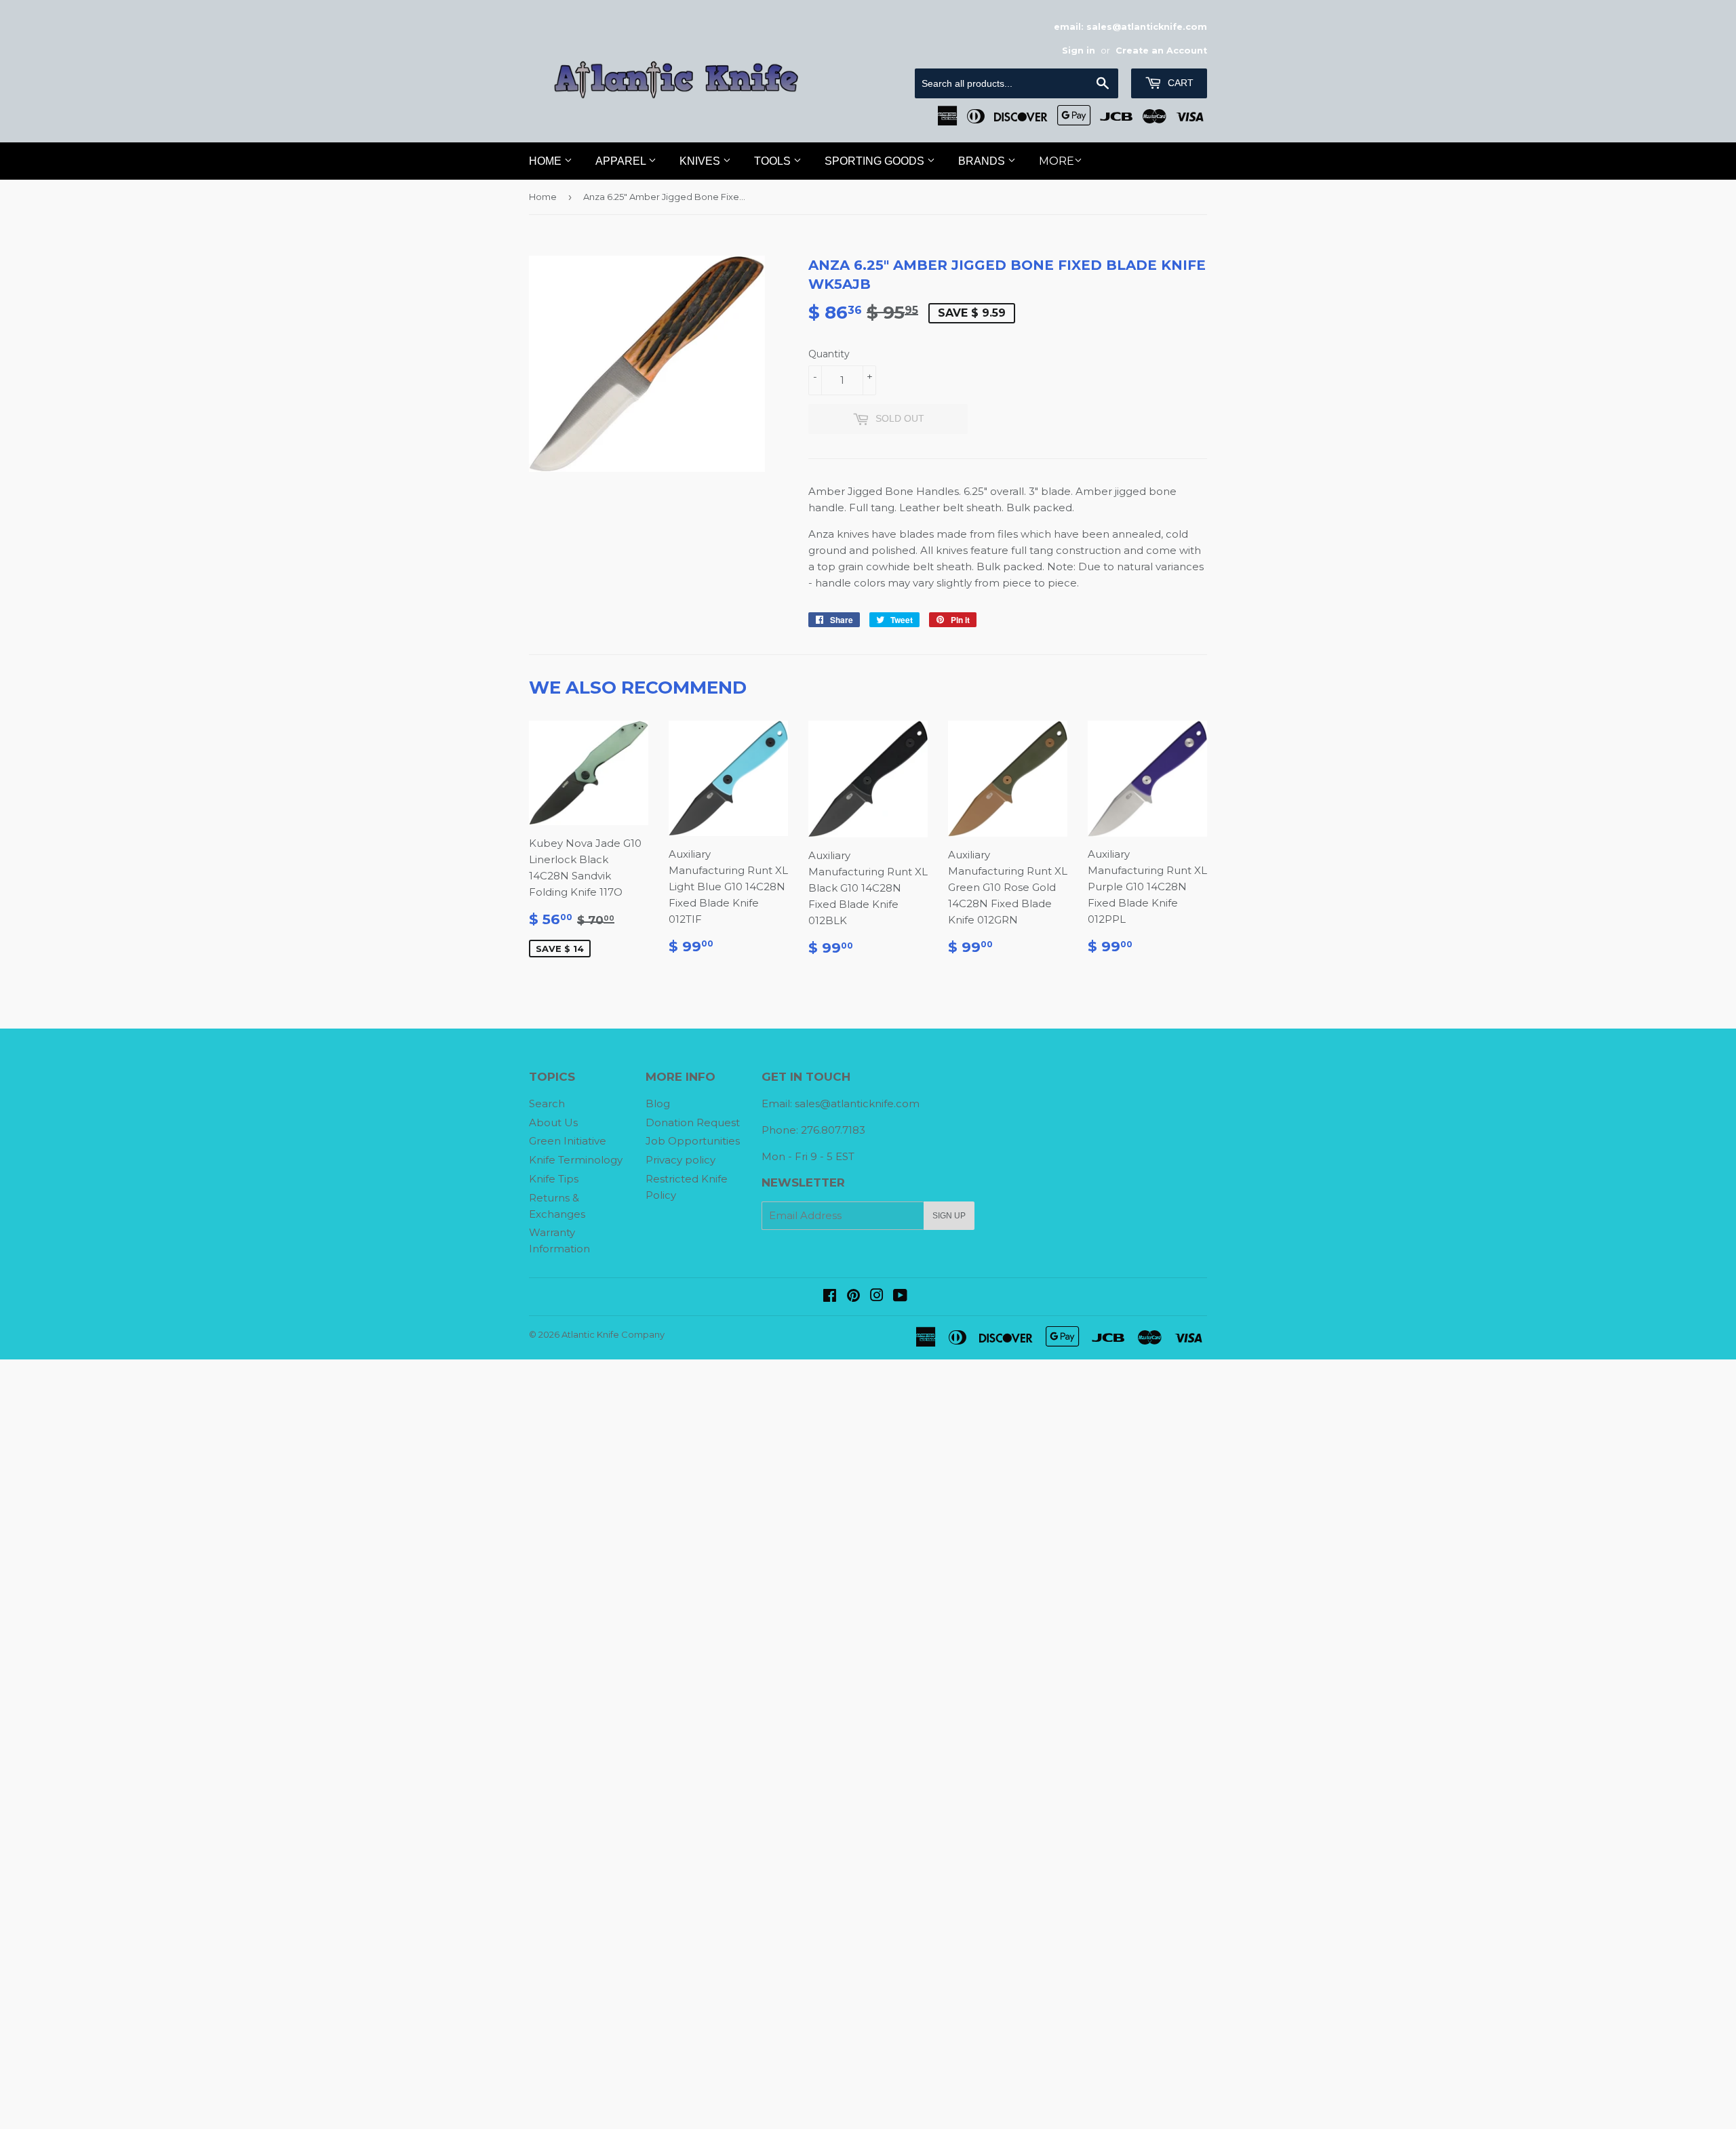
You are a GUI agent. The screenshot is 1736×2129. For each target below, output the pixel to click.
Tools (774, 161)
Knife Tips (554, 1179)
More (1057, 161)
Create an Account (1161, 51)
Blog (658, 1103)
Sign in (1079, 51)
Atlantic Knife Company (613, 1334)
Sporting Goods (876, 161)
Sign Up (949, 1216)
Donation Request (693, 1122)
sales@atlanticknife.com (857, 1103)
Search (547, 1103)
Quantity (829, 354)
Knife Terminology (576, 1160)
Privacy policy (680, 1160)
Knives (701, 161)
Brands (983, 161)
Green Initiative (568, 1141)
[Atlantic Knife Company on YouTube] (900, 1297)
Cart (1179, 83)
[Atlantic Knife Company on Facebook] (830, 1297)
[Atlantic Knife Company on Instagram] (877, 1297)
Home (547, 161)
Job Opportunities (693, 1141)
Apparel (622, 161)
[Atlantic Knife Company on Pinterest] (853, 1297)
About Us (553, 1122)
